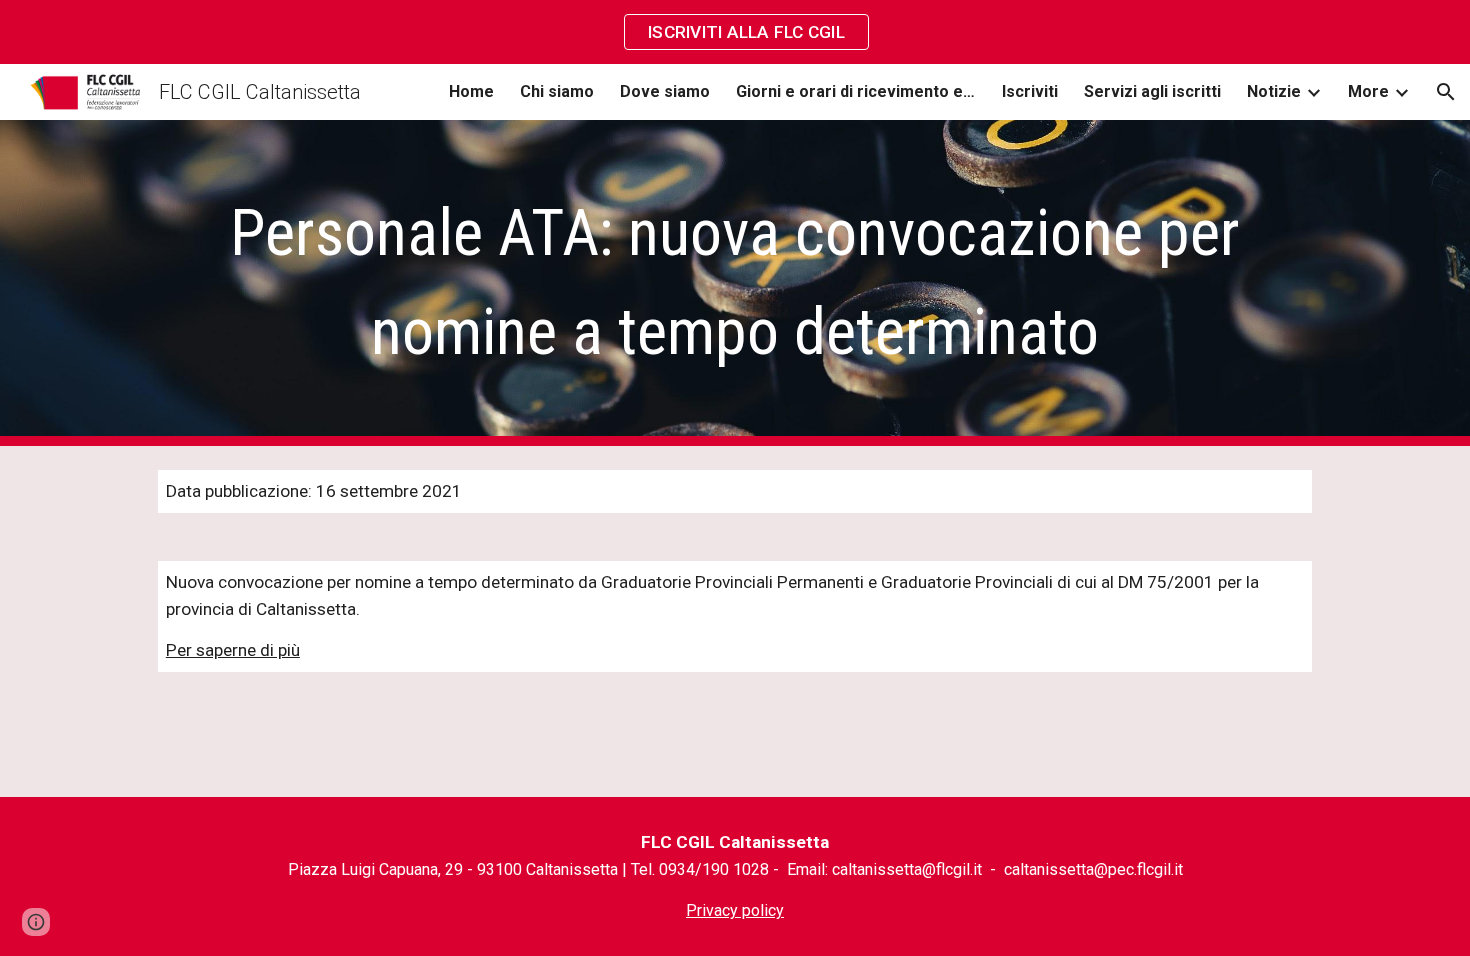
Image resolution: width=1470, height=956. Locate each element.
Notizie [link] (1274, 91)
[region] (735, 32)
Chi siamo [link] (557, 91)
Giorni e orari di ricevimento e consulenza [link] (856, 91)
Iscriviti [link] (1030, 91)
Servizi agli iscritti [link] (1152, 91)
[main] (735, 283)
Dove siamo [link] (665, 91)
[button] (1446, 92)
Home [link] (471, 91)
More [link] (1368, 91)
